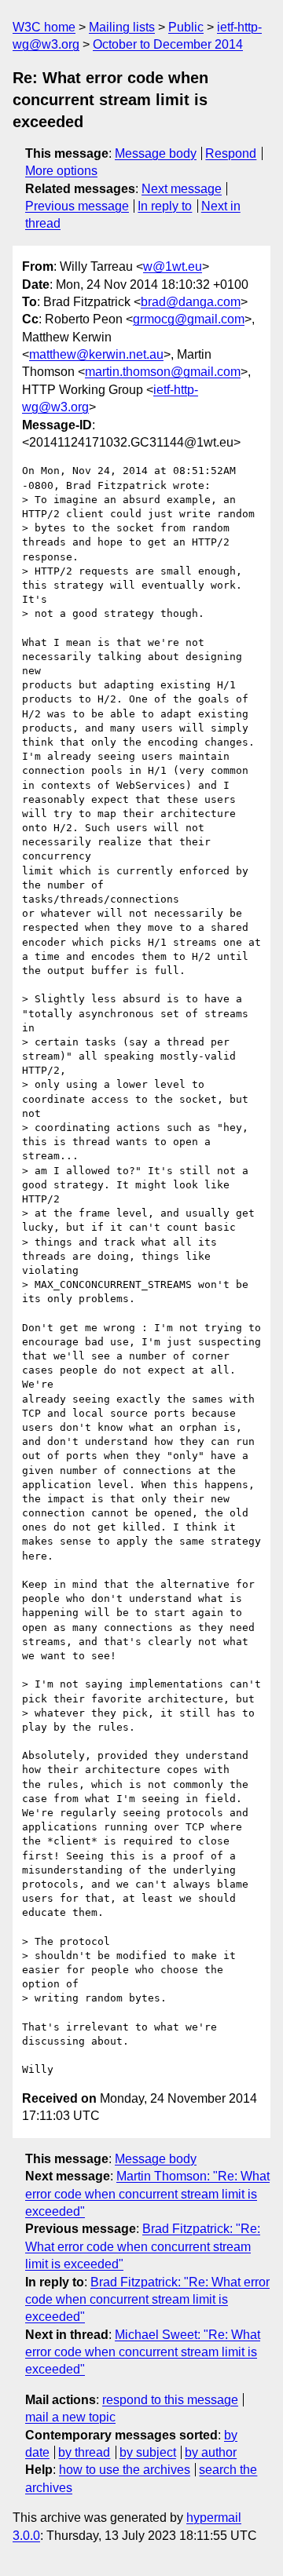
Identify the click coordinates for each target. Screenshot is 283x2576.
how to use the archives (125, 2470)
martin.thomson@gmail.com (163, 372)
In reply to (165, 206)
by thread (84, 2452)
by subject (148, 2452)
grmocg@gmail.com (189, 319)
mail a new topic (70, 2417)
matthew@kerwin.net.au (96, 354)
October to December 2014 (168, 44)
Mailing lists (122, 27)
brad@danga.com (191, 302)
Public (186, 27)
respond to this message (170, 2400)
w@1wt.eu (173, 266)
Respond (231, 153)
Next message (182, 189)
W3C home (44, 27)
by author (211, 2452)
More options (61, 171)
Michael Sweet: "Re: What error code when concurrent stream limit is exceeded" (143, 2352)
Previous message (77, 206)
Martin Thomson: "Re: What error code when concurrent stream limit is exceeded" (147, 2194)
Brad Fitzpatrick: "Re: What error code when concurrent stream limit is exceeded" (143, 2246)
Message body (156, 153)
